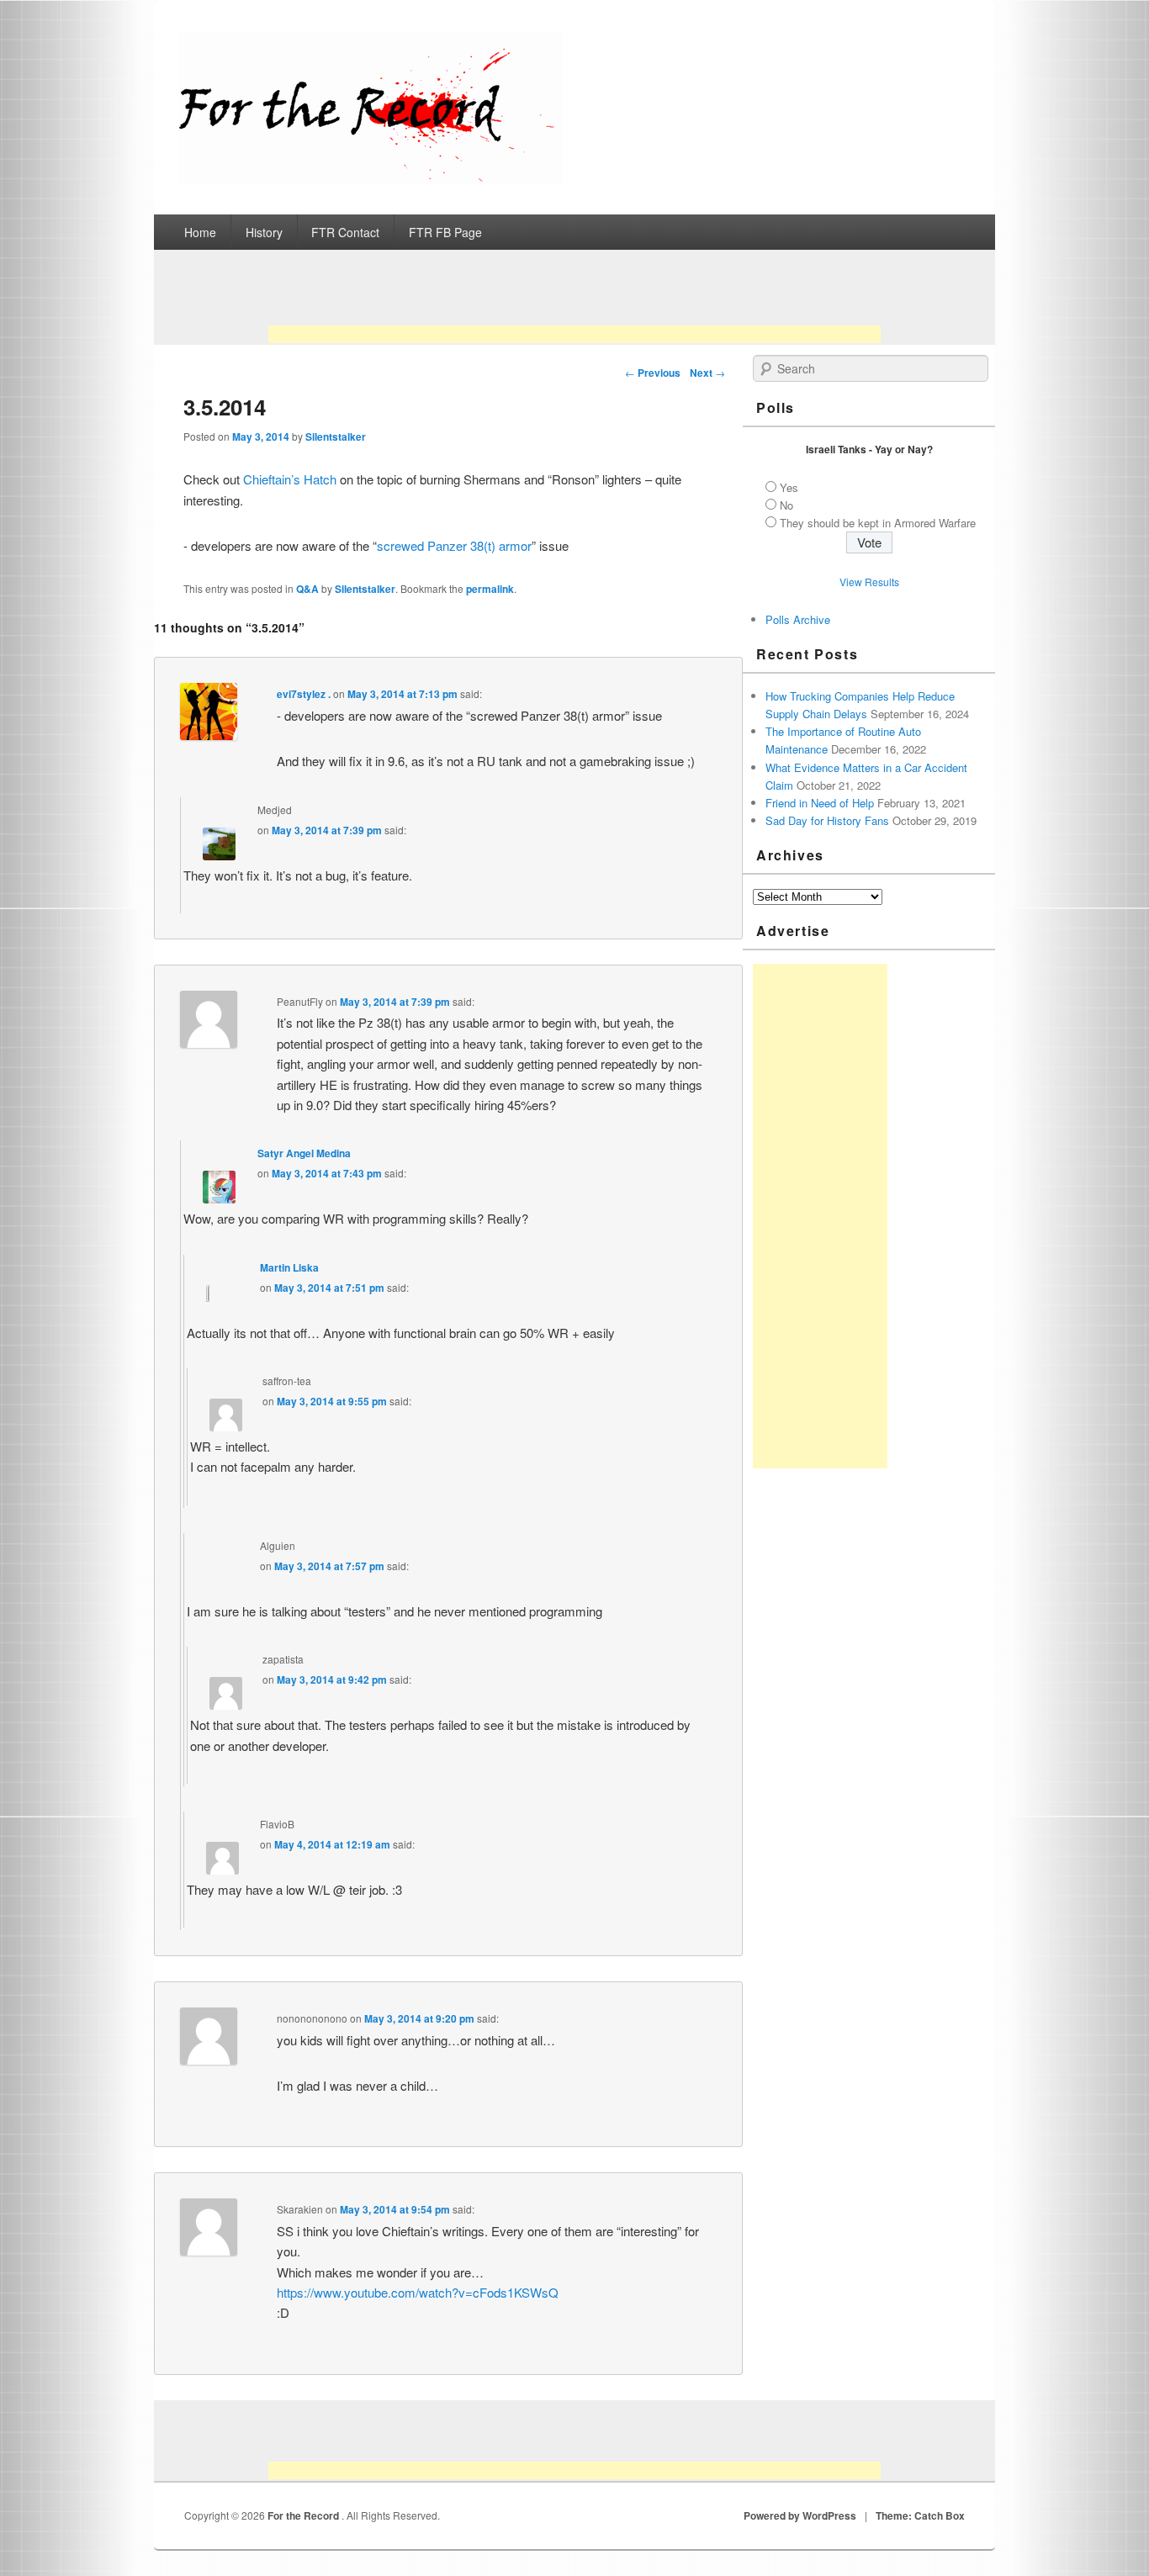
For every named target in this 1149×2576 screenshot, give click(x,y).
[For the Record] (371, 178)
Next (707, 373)
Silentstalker (336, 436)
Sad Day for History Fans (827, 820)
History (264, 232)
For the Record (304, 2515)
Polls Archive (798, 619)
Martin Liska (289, 1267)
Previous (653, 373)
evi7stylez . (304, 694)
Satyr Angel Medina (304, 1153)
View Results (869, 582)
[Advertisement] (574, 302)
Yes (789, 487)
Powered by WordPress (800, 2515)
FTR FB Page (445, 232)
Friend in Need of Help (820, 803)
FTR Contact (345, 232)
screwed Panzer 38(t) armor (454, 545)
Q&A (307, 589)
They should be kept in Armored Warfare (878, 523)
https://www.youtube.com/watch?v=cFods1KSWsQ (418, 2292)
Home (200, 232)
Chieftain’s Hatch (290, 479)
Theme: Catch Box (920, 2515)
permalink (490, 589)
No (786, 505)
